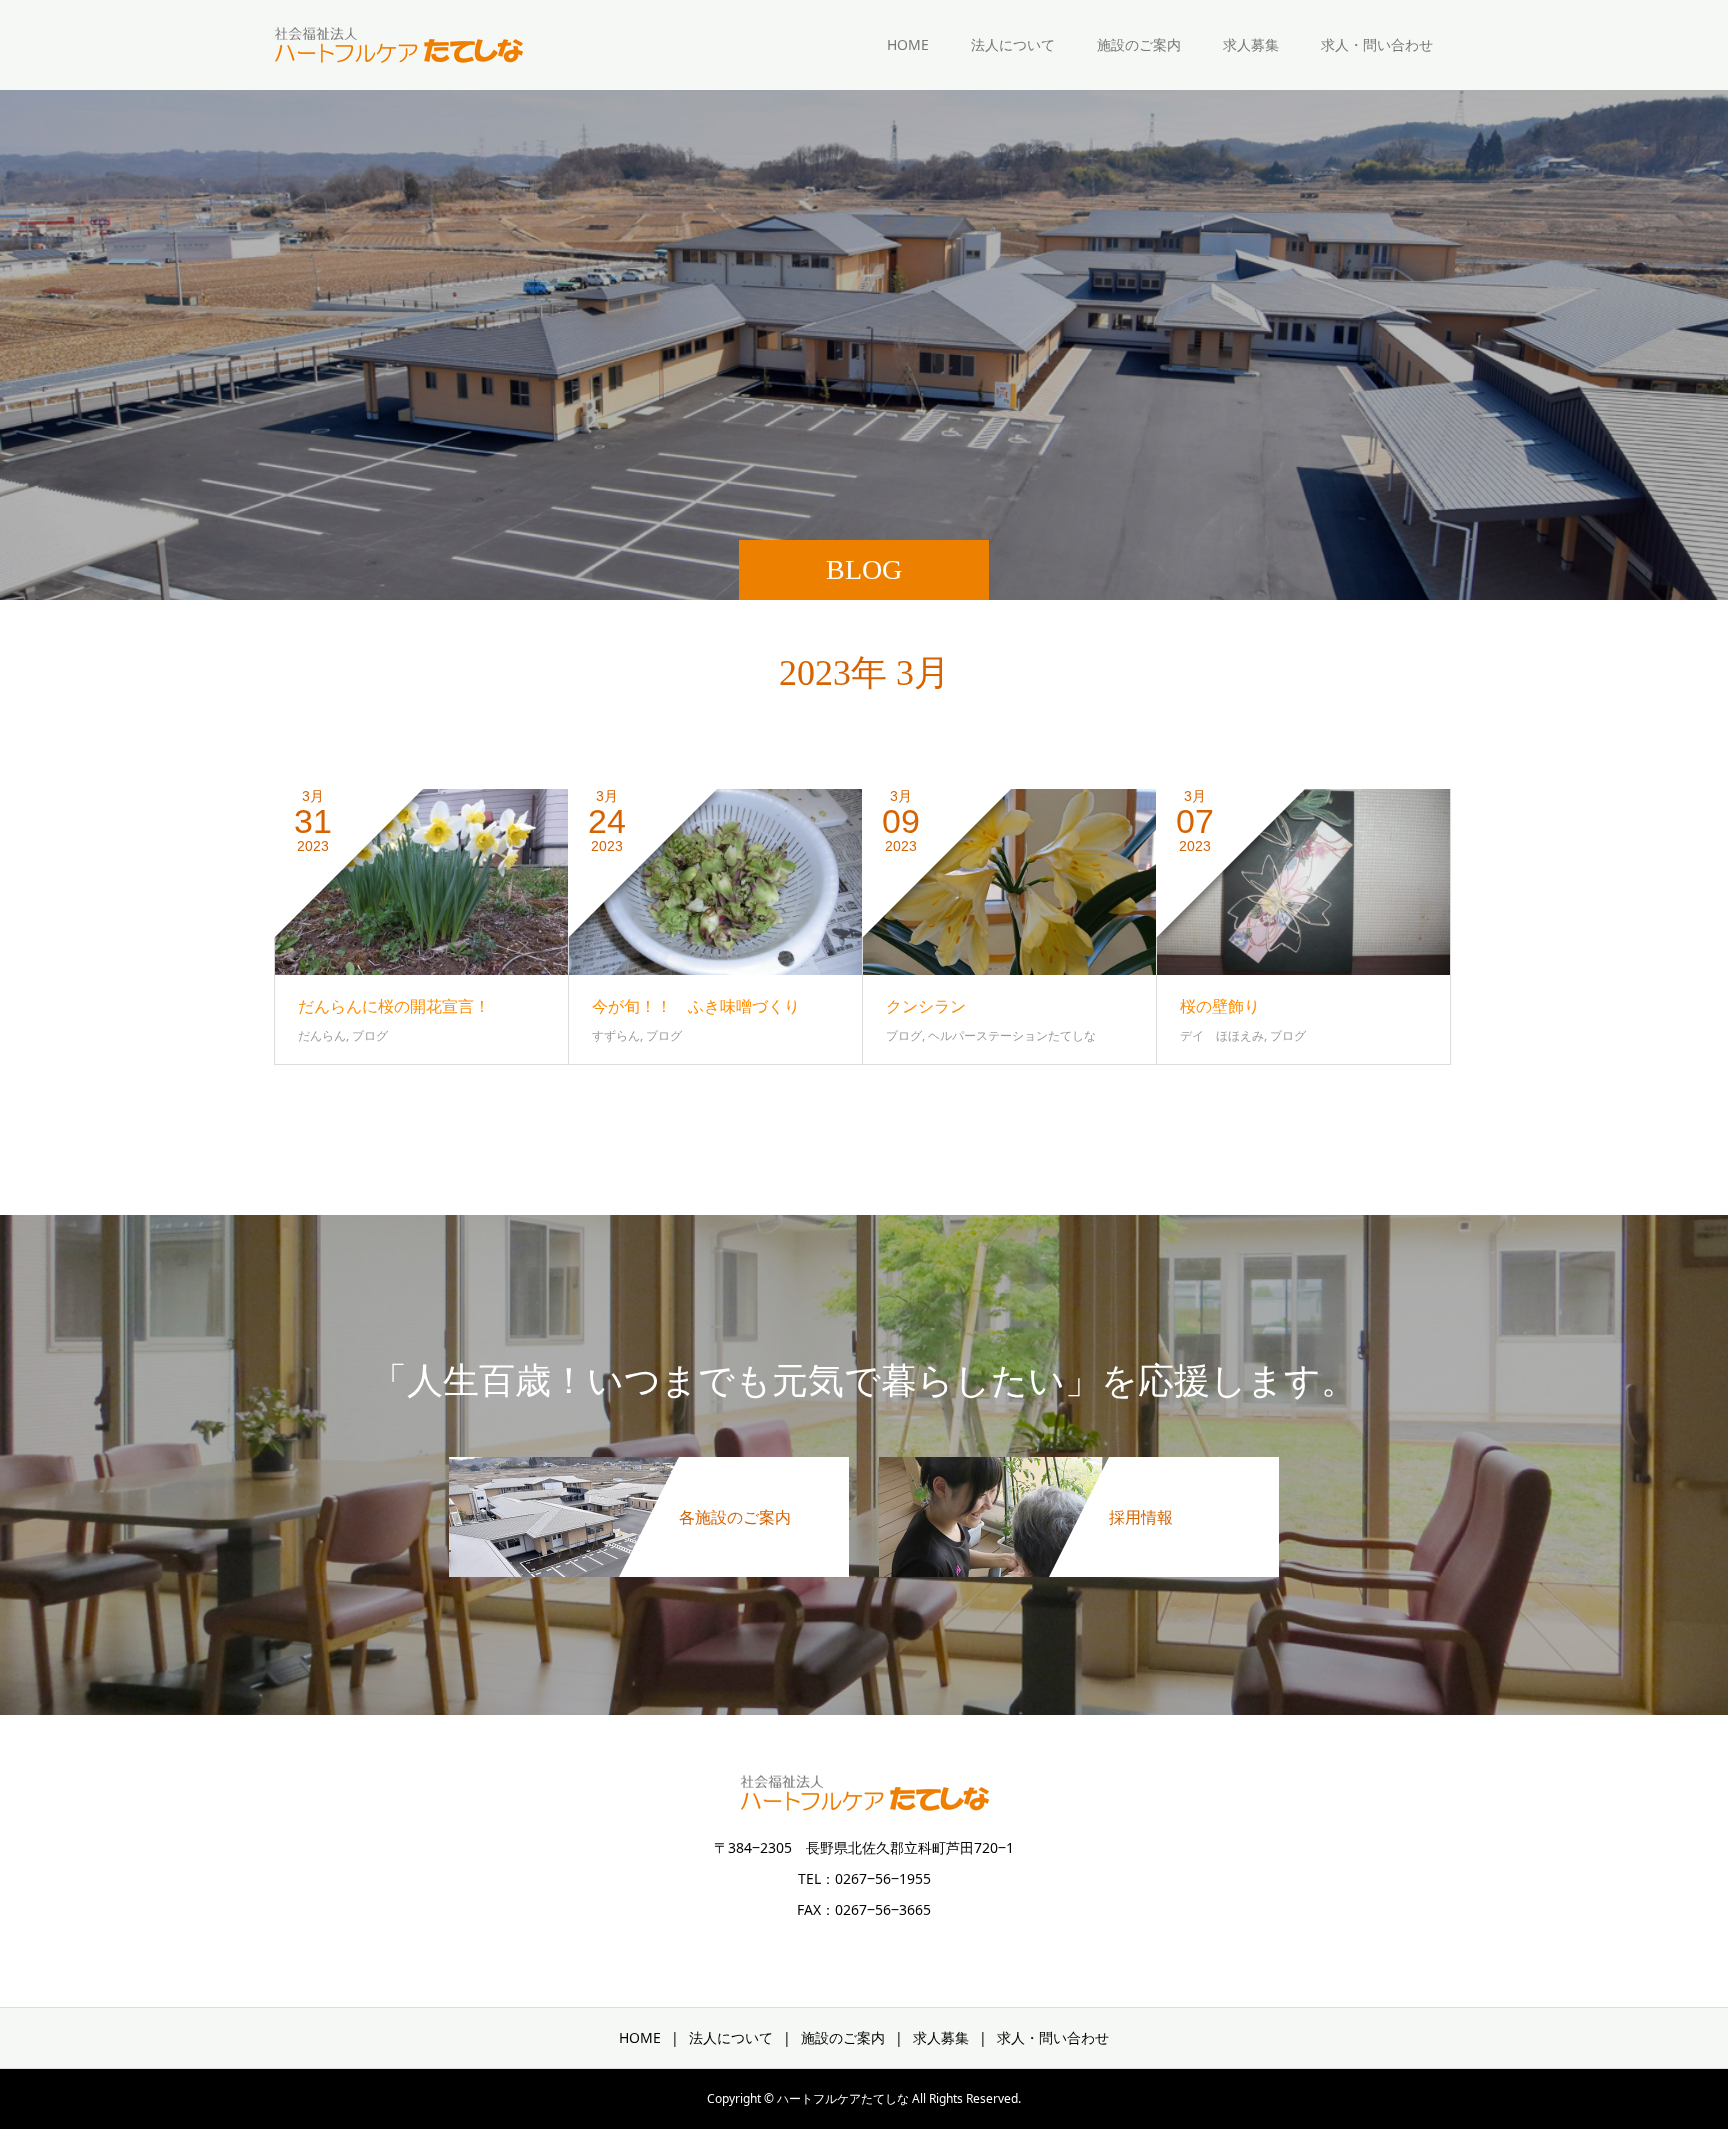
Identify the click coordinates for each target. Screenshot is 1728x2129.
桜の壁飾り (1220, 1006)
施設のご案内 (1139, 44)
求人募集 (1251, 44)
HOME (908, 44)
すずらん (616, 1035)
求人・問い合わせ (1377, 44)
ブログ (370, 1035)
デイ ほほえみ (1222, 1035)
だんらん (322, 1035)
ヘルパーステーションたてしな (1012, 1035)
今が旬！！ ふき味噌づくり (696, 1006)
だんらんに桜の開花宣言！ (394, 1006)
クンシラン (926, 1006)
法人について (1013, 44)
